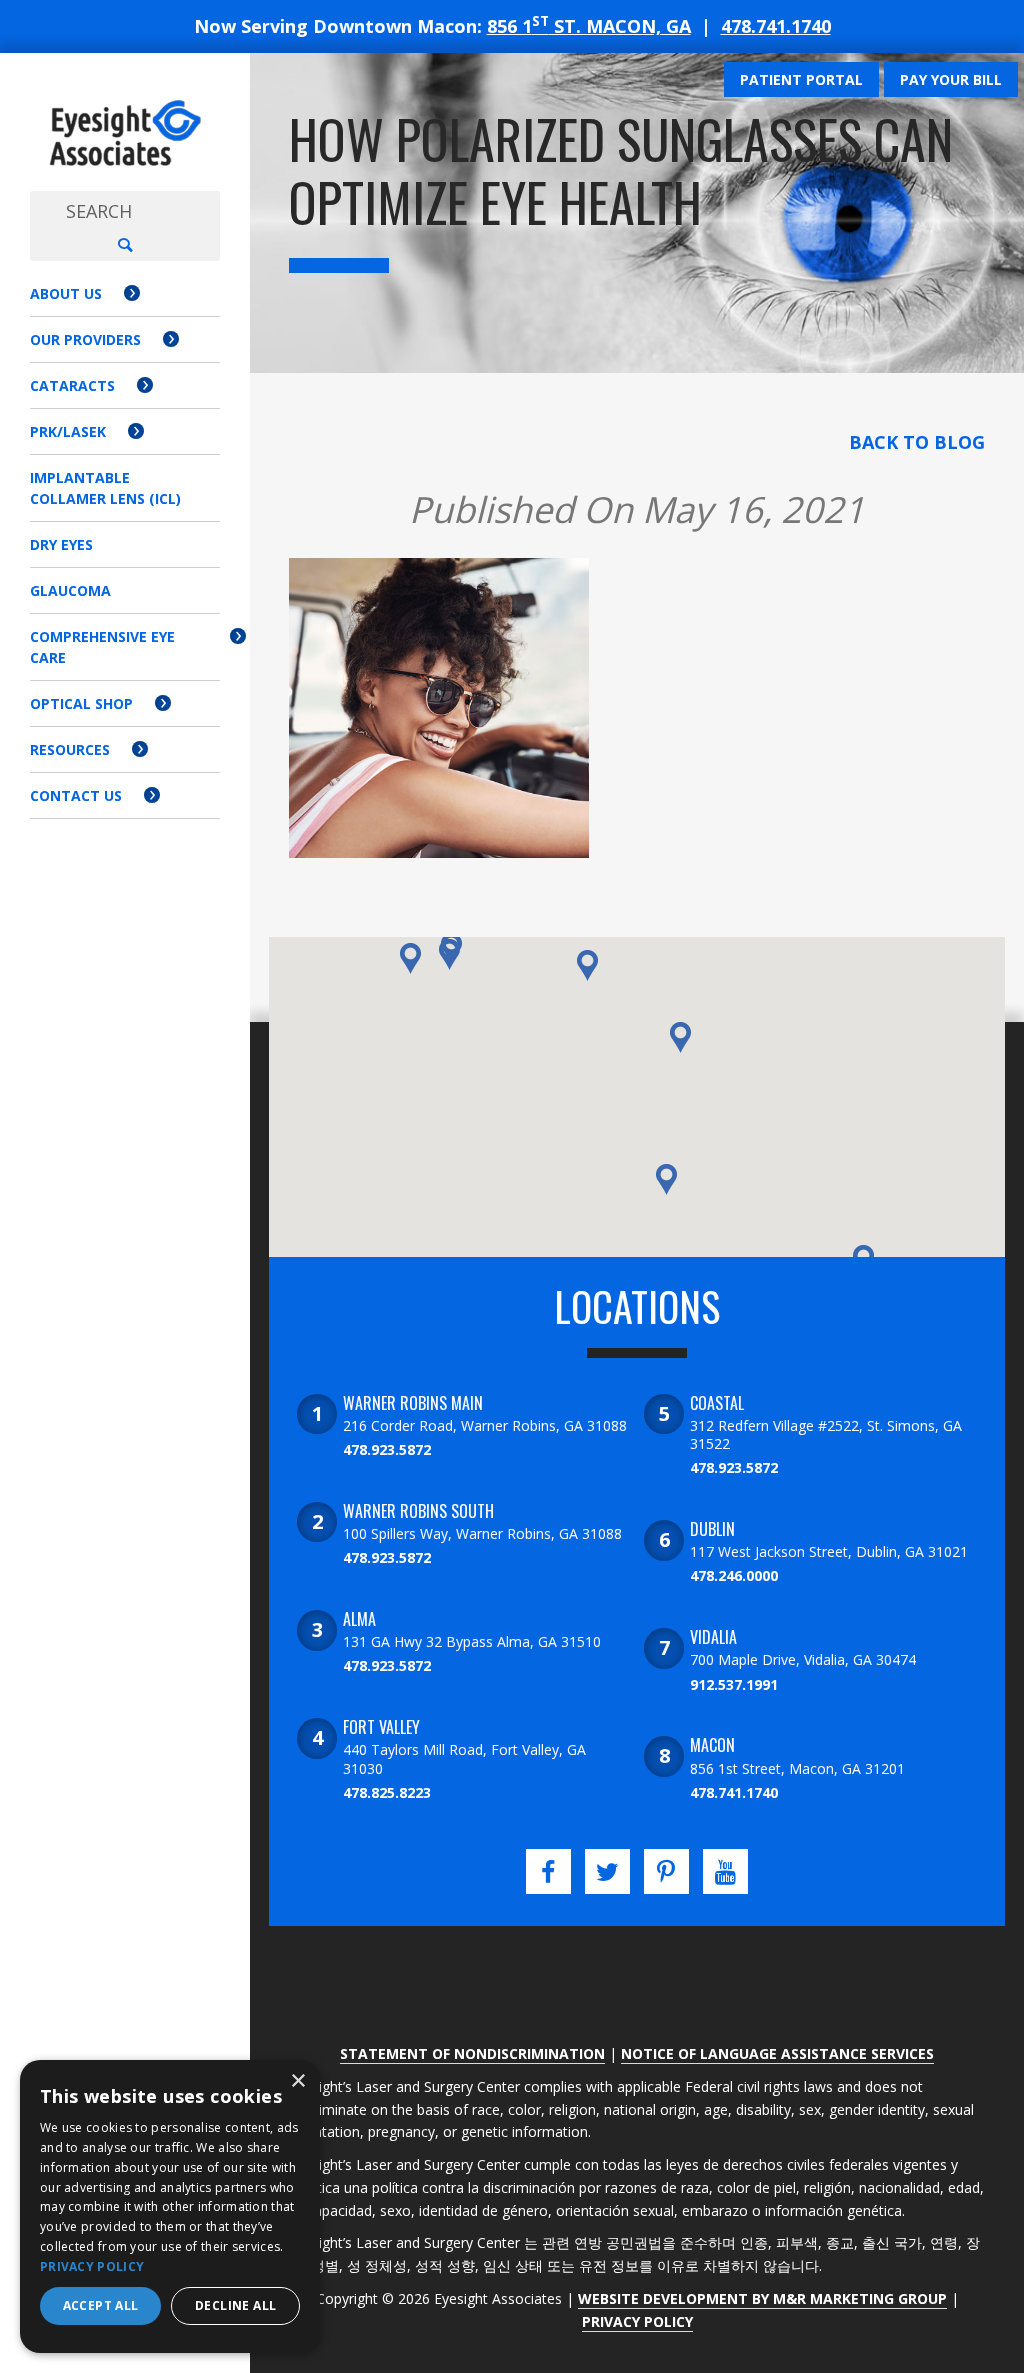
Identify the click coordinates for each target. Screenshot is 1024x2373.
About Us (66, 293)
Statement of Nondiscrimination (472, 2053)
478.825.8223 (387, 1792)
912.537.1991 (734, 1684)
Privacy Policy (637, 2321)
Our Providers (85, 339)
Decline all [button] (235, 2305)
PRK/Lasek (68, 431)
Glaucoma (70, 590)
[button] (449, 954)
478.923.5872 (387, 1449)
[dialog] (170, 2206)
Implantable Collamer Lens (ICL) (105, 488)
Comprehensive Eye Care (102, 647)
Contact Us (76, 795)
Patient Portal (801, 79)
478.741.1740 (776, 26)
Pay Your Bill (951, 79)
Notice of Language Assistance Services (777, 2053)
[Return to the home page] (125, 133)
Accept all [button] (101, 2305)
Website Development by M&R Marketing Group (762, 2298)
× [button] (297, 2081)
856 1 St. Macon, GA (589, 26)
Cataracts (72, 385)
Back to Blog (917, 442)
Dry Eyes (61, 544)
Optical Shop (81, 703)
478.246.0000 (734, 1575)
